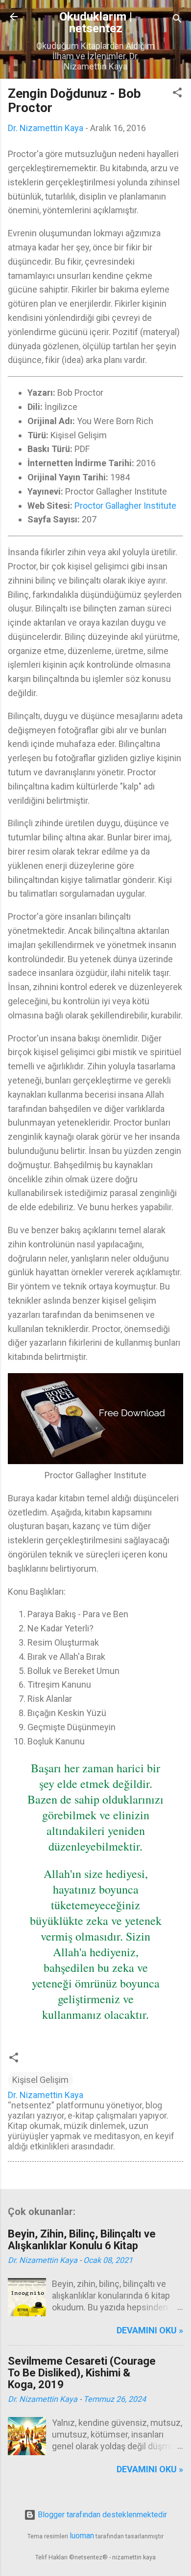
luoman (82, 2536)
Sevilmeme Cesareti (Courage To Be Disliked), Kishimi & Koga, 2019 (82, 2373)
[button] (177, 94)
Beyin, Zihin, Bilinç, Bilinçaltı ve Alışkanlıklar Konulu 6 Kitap (82, 2240)
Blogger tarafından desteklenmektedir (101, 2515)
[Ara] (177, 20)
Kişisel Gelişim (40, 2080)
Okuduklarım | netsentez (96, 23)
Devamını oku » (150, 2330)
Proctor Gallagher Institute (125, 506)
